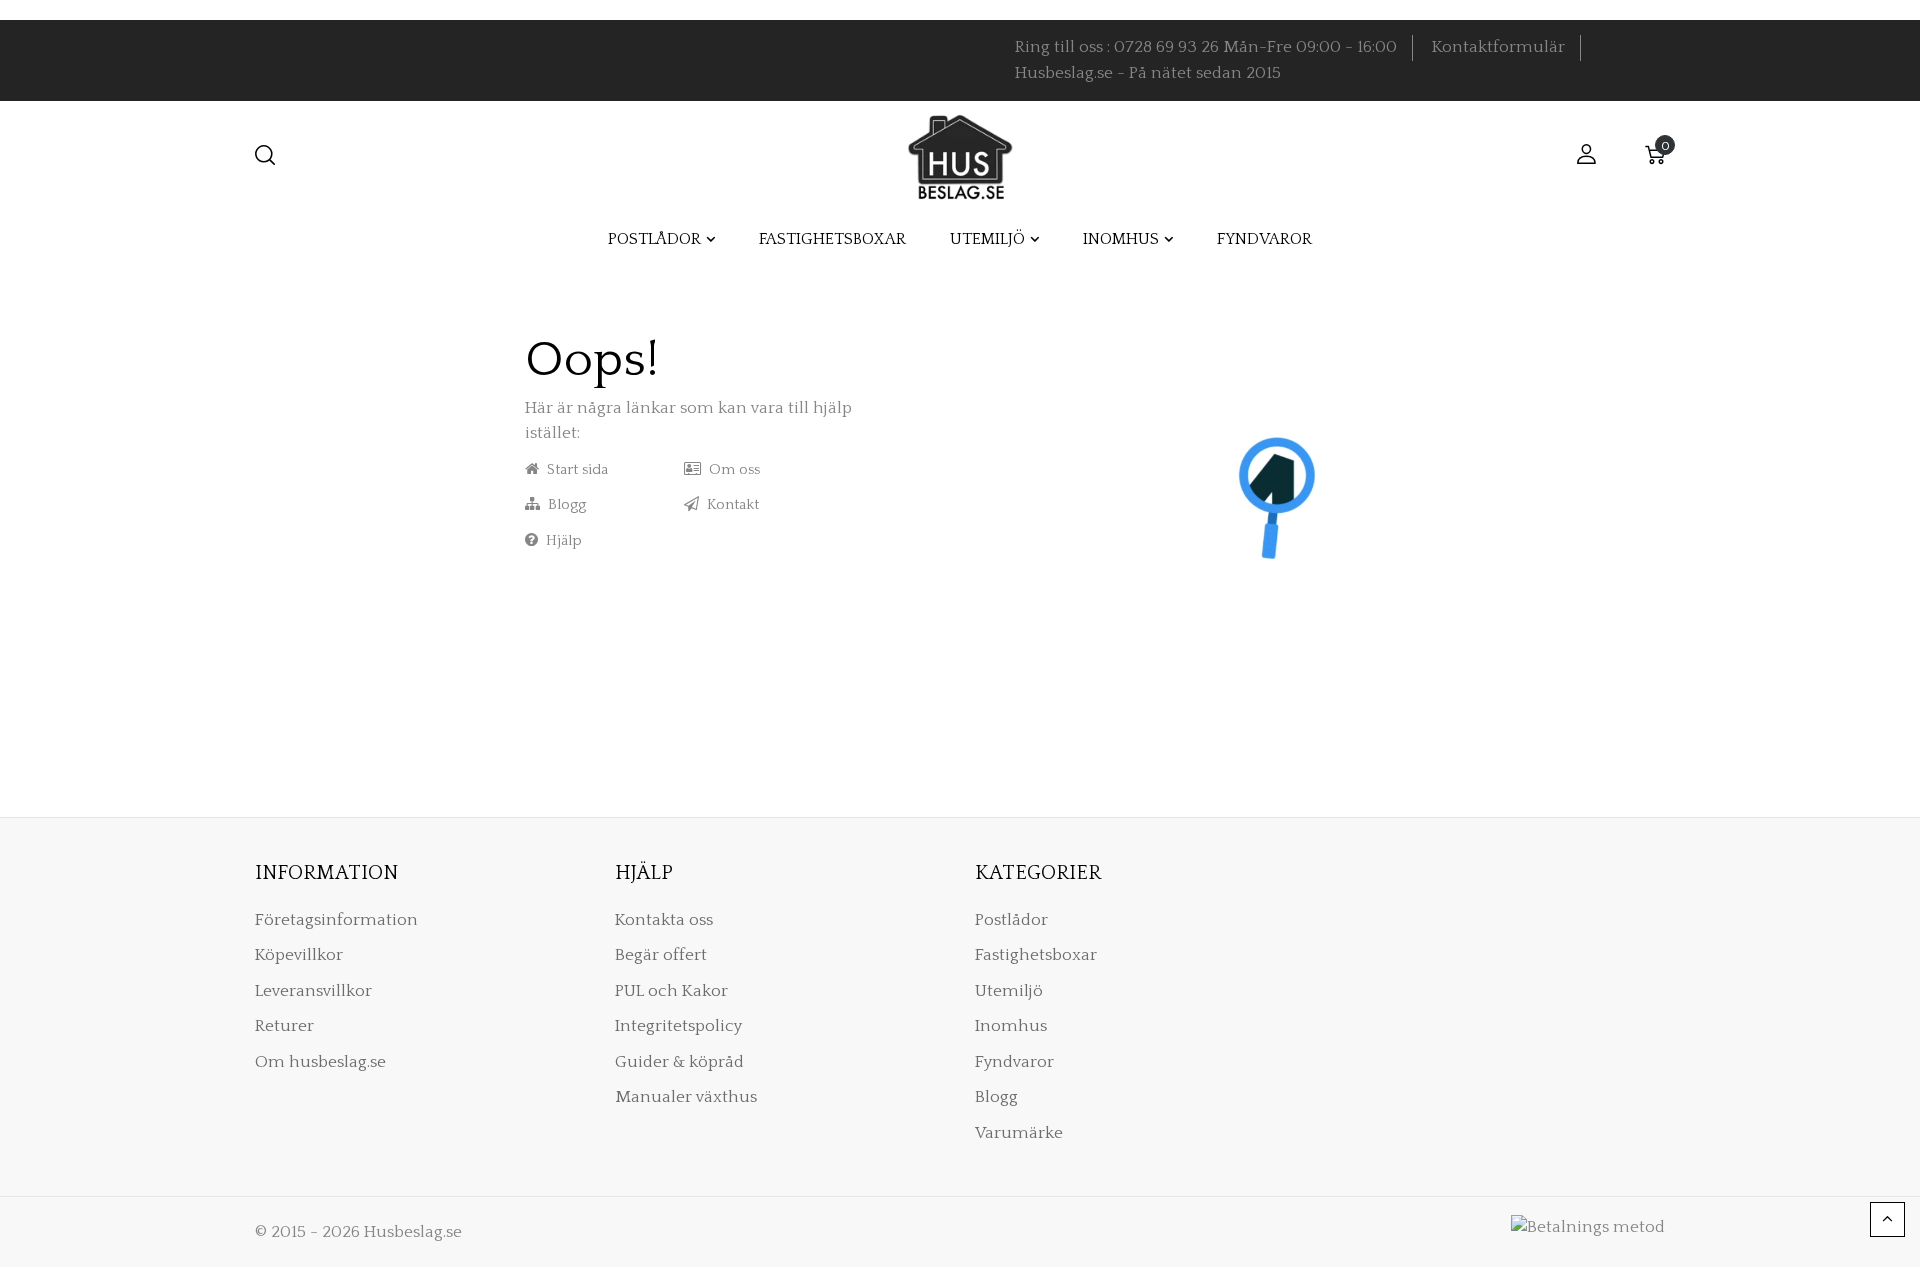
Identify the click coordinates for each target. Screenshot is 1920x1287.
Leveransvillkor (313, 991)
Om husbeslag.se (320, 1062)
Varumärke (1019, 1133)
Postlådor (1011, 920)
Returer (284, 1026)
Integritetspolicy (678, 1026)
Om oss (730, 469)
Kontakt (729, 504)
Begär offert (661, 955)
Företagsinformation (336, 920)
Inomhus (1011, 1026)
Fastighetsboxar (1036, 955)
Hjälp (560, 540)
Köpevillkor (299, 955)
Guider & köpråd (679, 1062)
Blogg (563, 504)
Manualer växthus (686, 1097)
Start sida (573, 469)
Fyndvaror (1014, 1062)
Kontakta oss (664, 920)
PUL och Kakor (671, 991)
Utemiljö (1009, 991)
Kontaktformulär (1498, 47)
